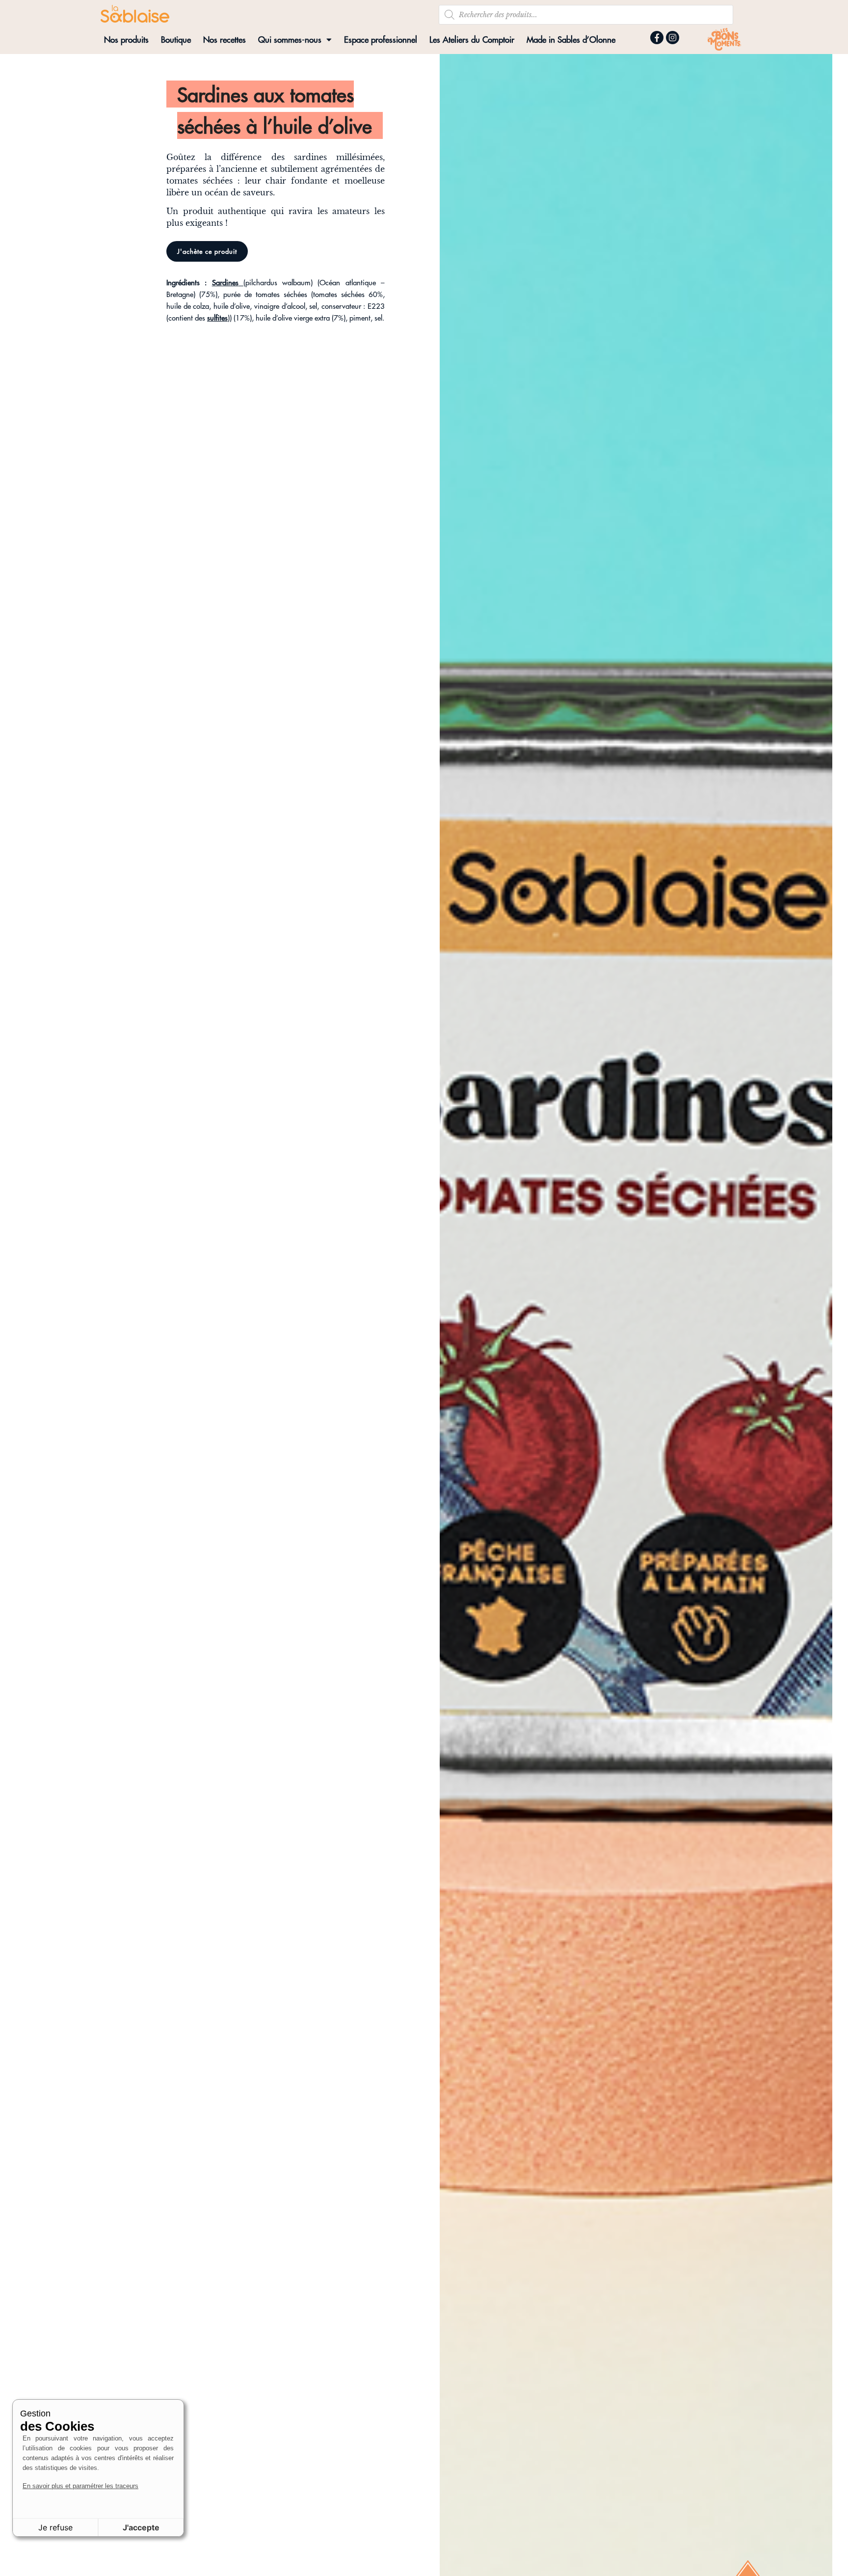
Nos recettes (225, 39)
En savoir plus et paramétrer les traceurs (80, 2486)
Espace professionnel (381, 39)
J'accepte (141, 2527)
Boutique (176, 39)
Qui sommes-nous (290, 39)
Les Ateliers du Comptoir (472, 39)
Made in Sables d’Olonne (571, 39)
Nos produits (126, 39)
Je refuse (55, 2527)
